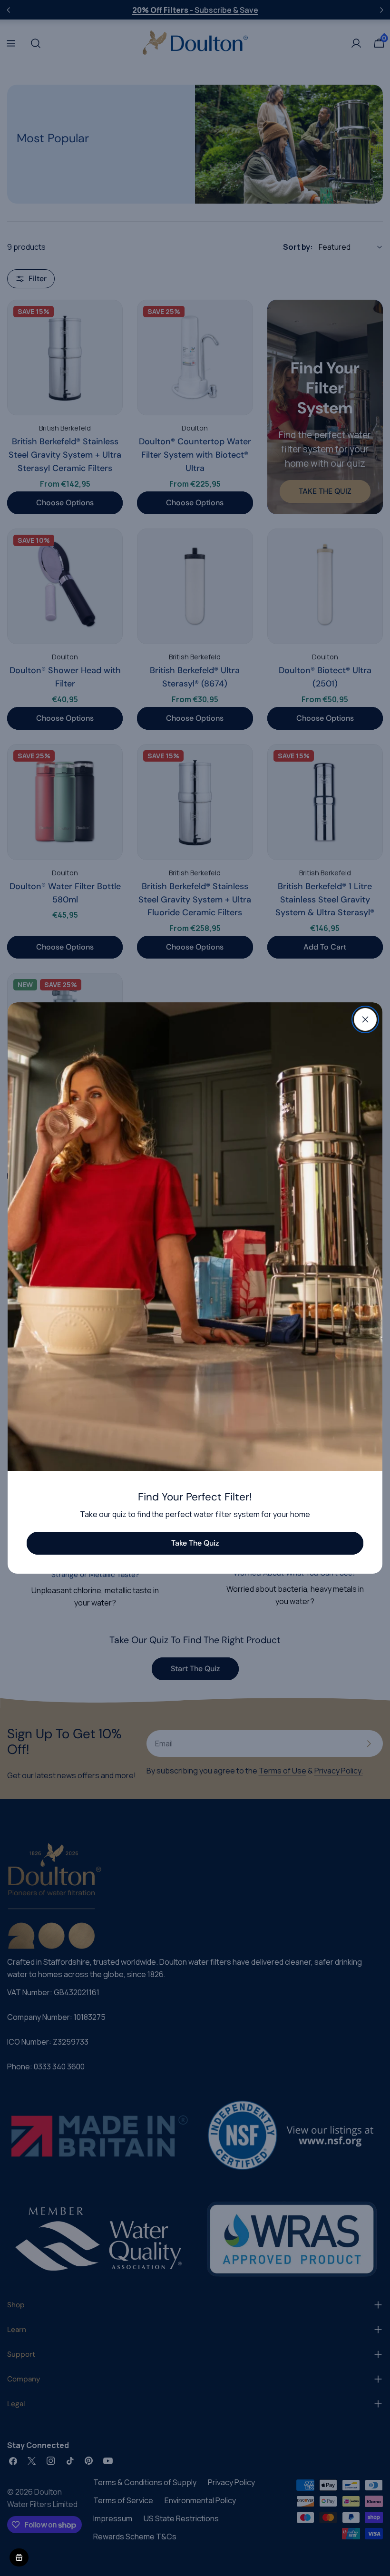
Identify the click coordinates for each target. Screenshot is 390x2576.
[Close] (365, 1019)
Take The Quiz (195, 1543)
